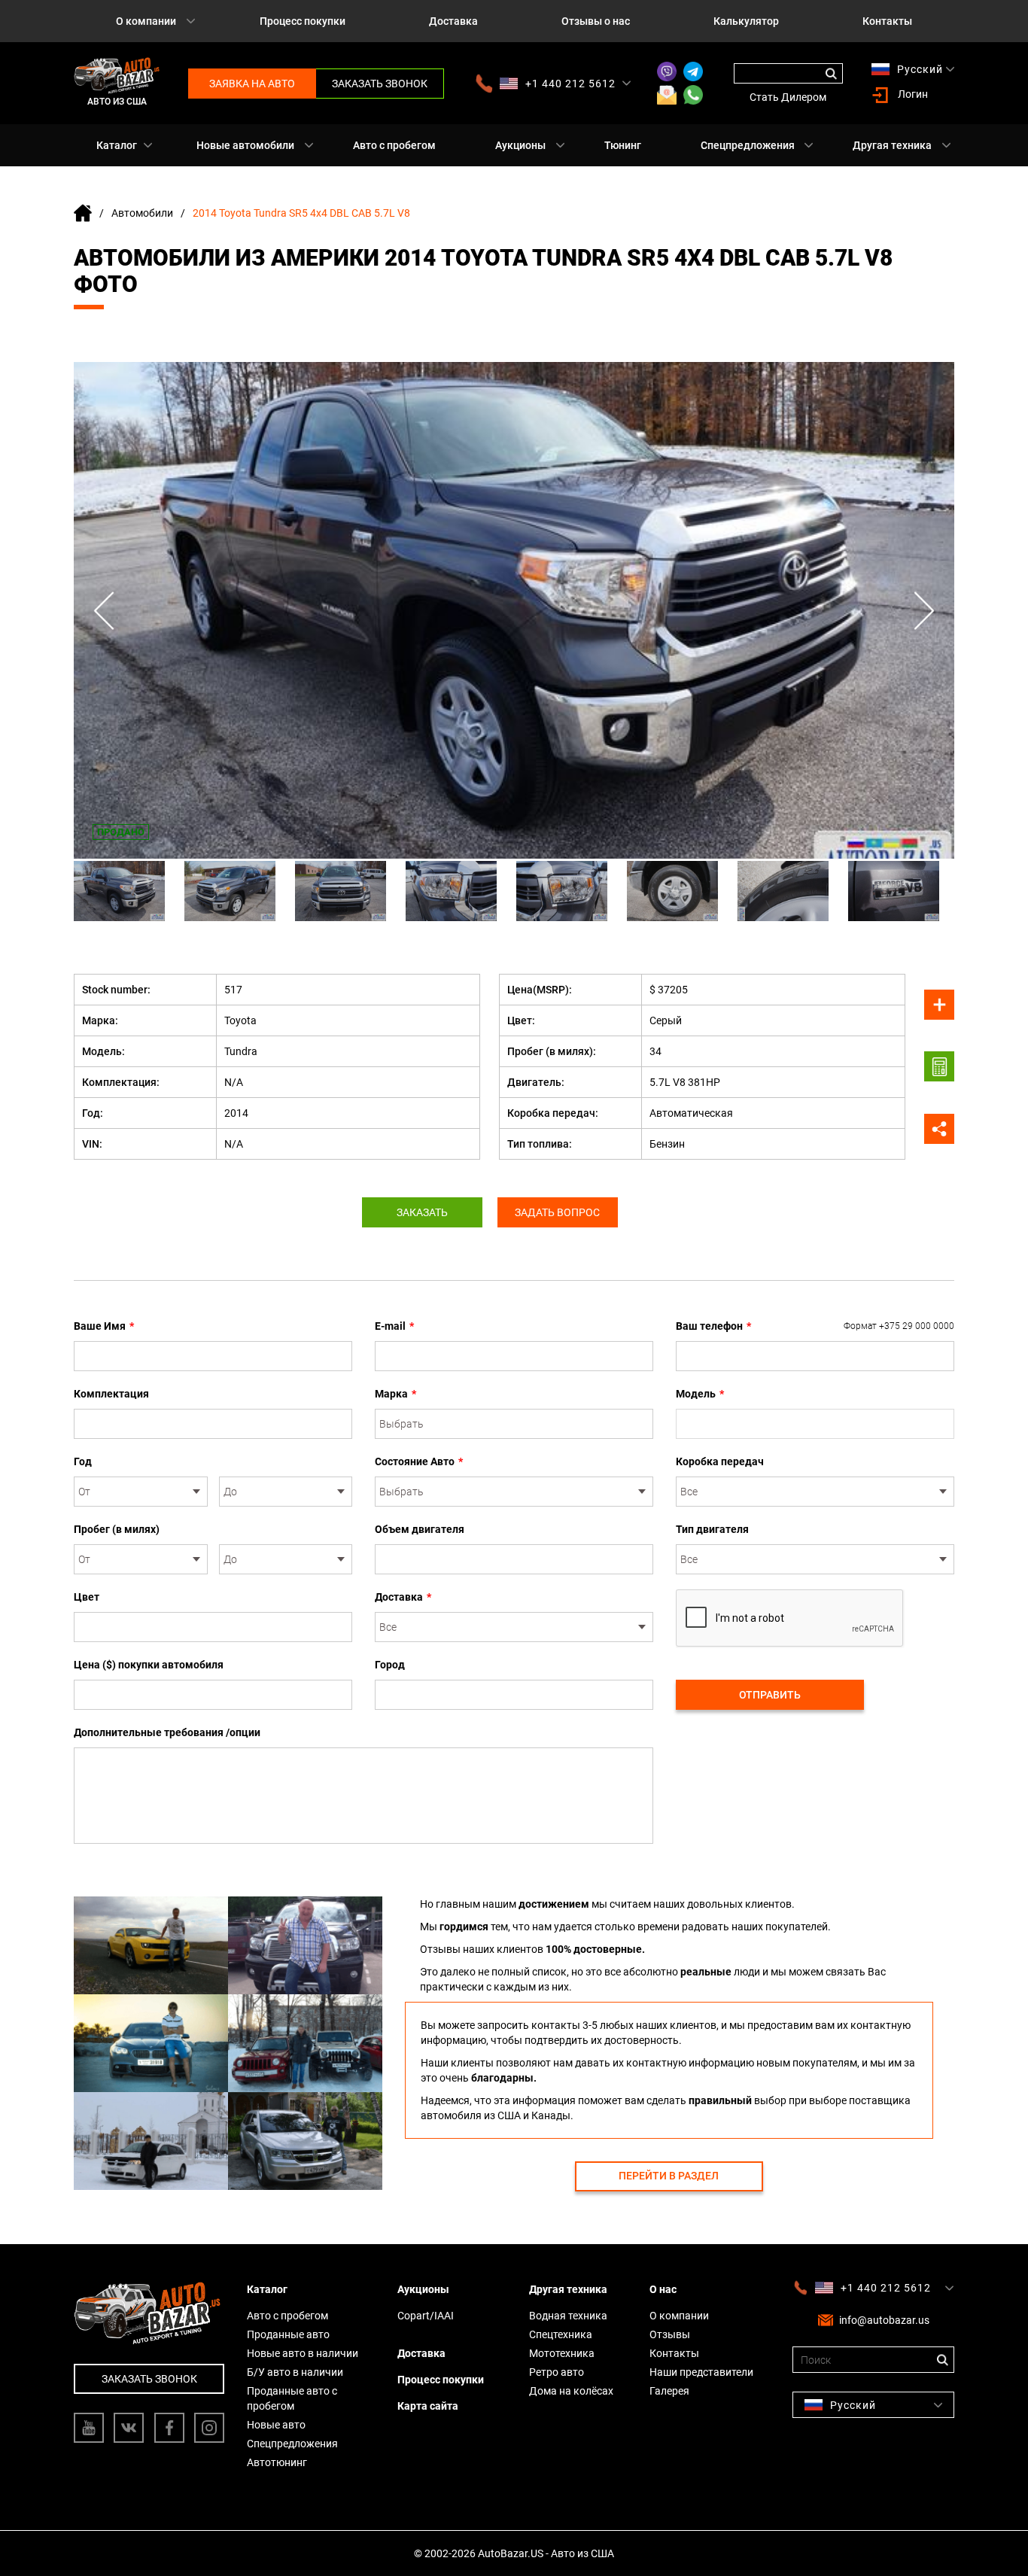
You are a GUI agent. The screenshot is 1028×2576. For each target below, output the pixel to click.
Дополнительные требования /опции (167, 1732)
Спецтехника (561, 2334)
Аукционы (520, 145)
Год (83, 1461)
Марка (395, 1394)
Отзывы (670, 2334)
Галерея (669, 2391)
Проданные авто (288, 2334)
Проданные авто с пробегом (292, 2398)
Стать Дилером (788, 97)
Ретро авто (557, 2372)
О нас (663, 2289)
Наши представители (701, 2372)
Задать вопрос (557, 1212)
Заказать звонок (380, 84)
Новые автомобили (245, 145)
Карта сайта (428, 2406)
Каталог (117, 145)
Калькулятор (746, 21)
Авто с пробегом (394, 145)
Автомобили (142, 213)
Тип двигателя (712, 1529)
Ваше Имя (104, 1326)
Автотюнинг (277, 2462)
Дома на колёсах (571, 2391)
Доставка (453, 21)
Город (390, 1665)
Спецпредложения (748, 145)
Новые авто (276, 2425)
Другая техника (892, 145)
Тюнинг (623, 145)
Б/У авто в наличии (295, 2372)
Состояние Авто (419, 1461)
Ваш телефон (815, 1326)
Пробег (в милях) (117, 1529)
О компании (146, 21)
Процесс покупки (303, 21)
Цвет (87, 1597)
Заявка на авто (252, 84)
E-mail (394, 1326)
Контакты (887, 21)
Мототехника (562, 2353)
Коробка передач (720, 1461)
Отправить (770, 1695)
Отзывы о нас (596, 21)
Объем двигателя (420, 1529)
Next (924, 611)
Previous (104, 611)
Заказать (422, 1212)
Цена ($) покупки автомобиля (149, 1665)
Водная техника (568, 2316)
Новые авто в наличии (303, 2353)
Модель (700, 1394)
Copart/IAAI (426, 2316)
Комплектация (111, 1394)
